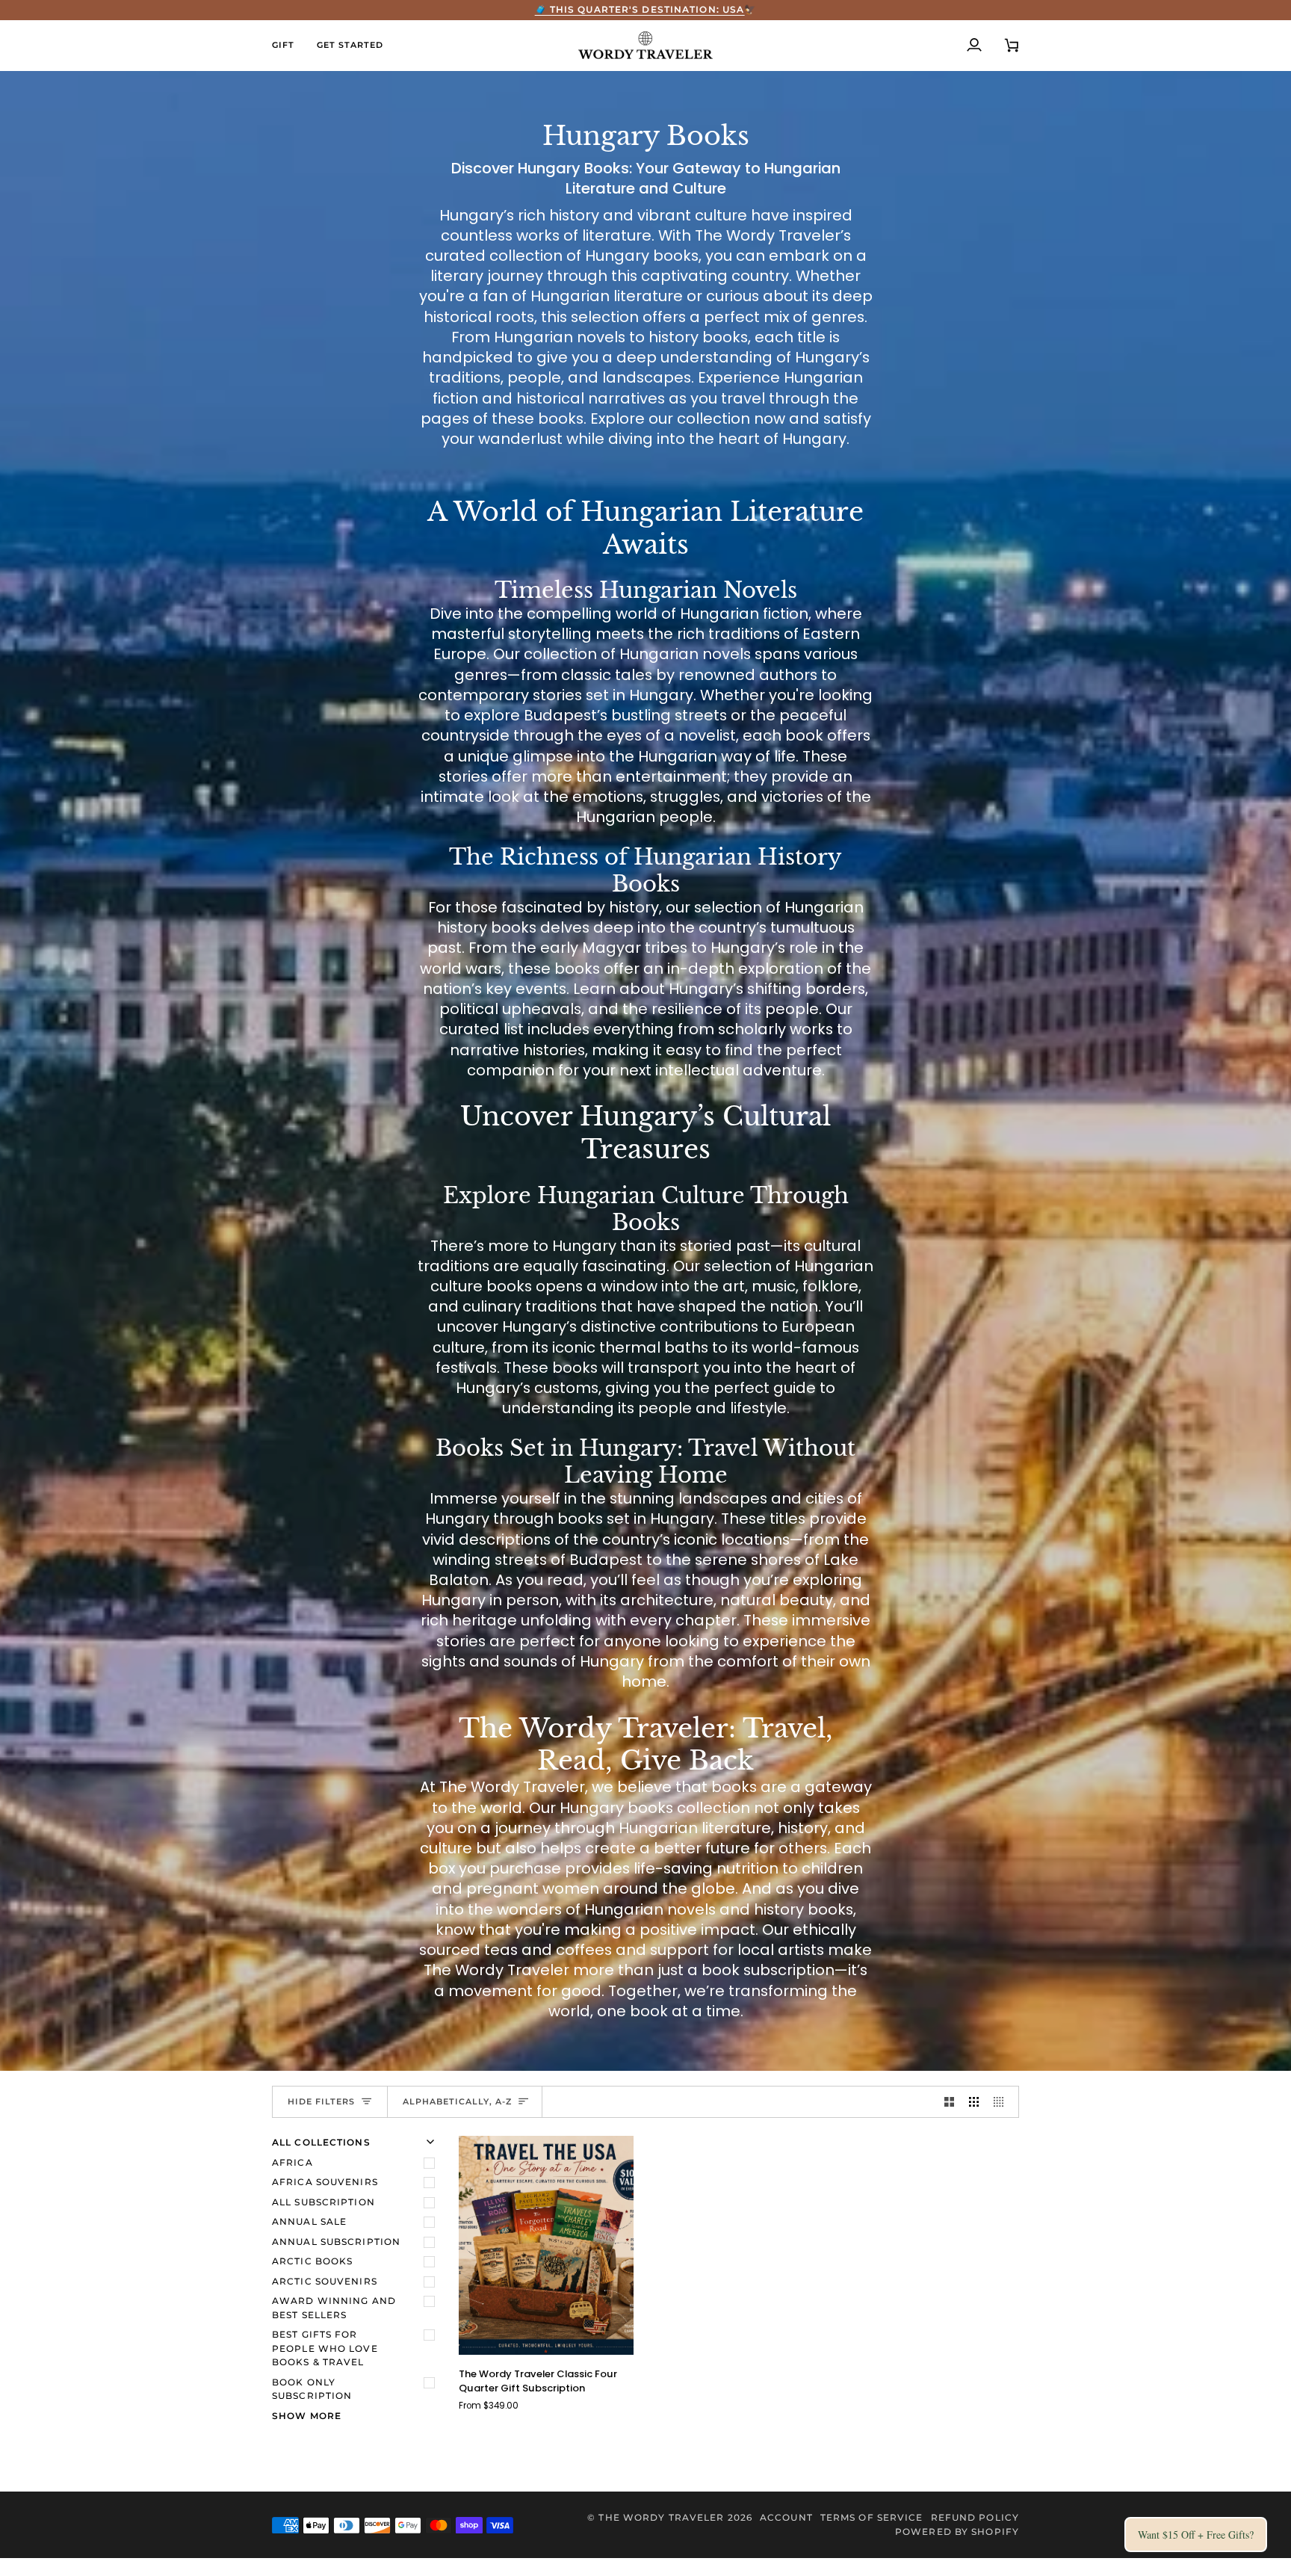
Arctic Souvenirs (325, 2281)
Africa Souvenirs (325, 2182)
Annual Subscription (336, 2242)
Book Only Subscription (312, 2389)
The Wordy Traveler (661, 2517)
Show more (307, 2416)
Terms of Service (872, 2517)
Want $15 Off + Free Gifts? (1196, 2535)
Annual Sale (309, 2221)
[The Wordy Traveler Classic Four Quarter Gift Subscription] (546, 2245)
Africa (292, 2162)
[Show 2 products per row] (949, 2102)
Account (786, 2517)
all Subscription (323, 2202)
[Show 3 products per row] (974, 2102)
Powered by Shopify (957, 2532)
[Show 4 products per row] (1002, 2102)
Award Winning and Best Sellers (334, 2308)
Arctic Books (312, 2261)
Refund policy (975, 2517)
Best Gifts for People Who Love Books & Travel (325, 2348)
